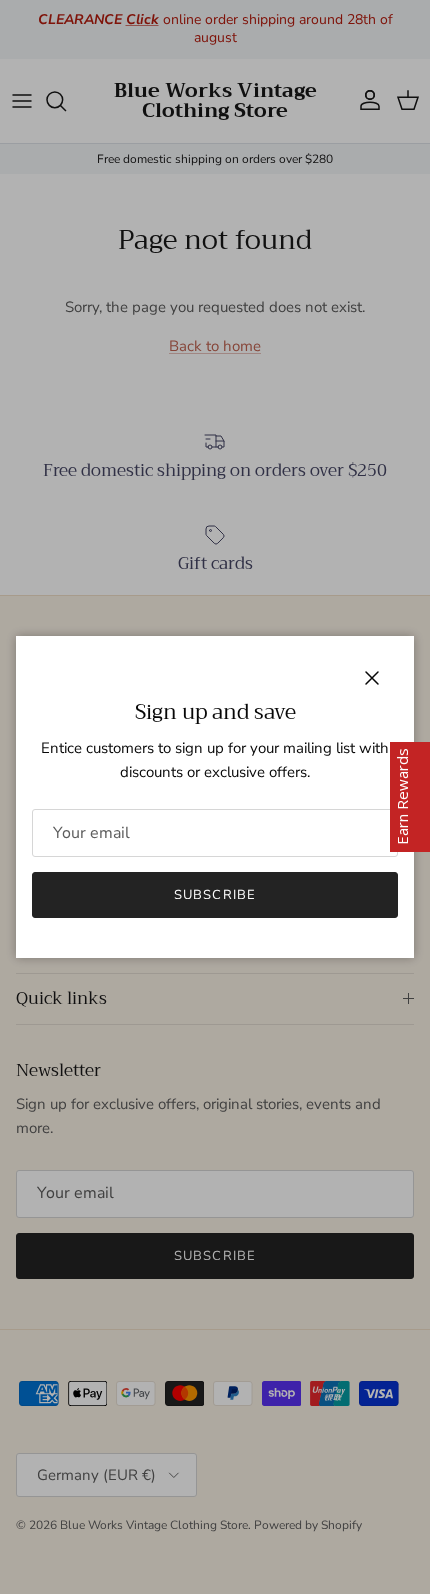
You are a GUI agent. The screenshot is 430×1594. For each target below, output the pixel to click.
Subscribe (214, 895)
